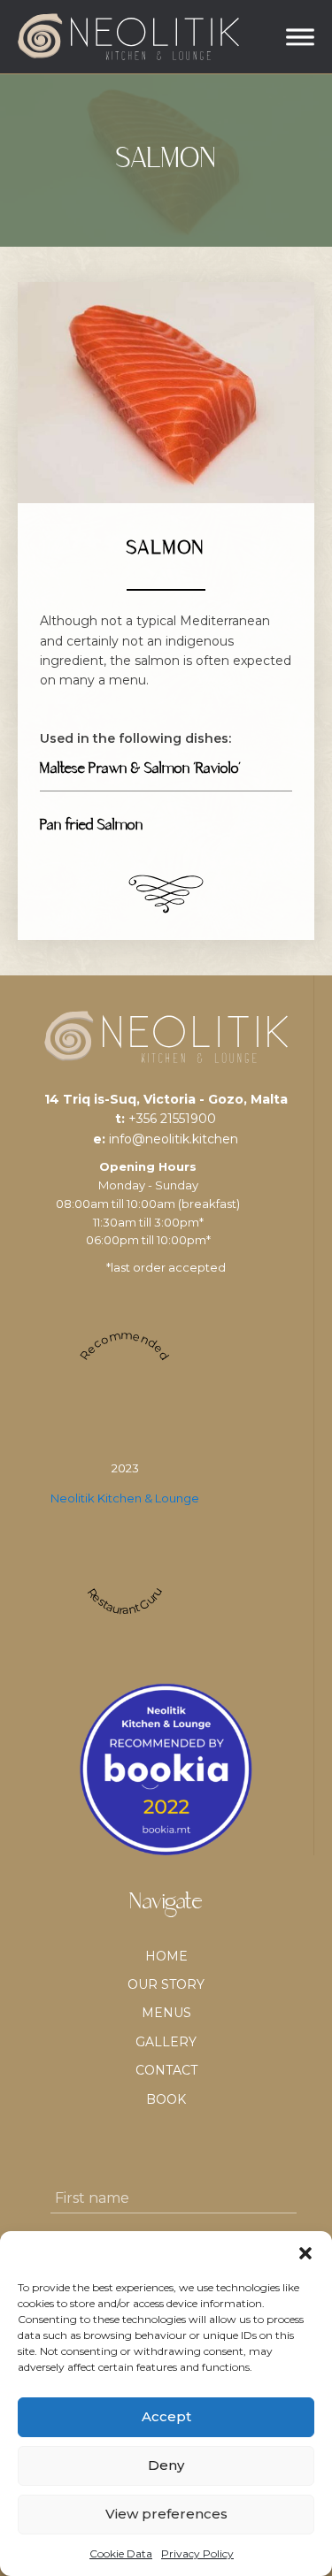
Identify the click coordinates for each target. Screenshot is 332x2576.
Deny (166, 2465)
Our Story (166, 1984)
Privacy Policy (197, 2553)
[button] (305, 2253)
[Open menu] (300, 37)
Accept (166, 2416)
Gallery (166, 2042)
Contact (166, 2070)
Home (166, 1956)
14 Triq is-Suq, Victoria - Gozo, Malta (166, 1099)
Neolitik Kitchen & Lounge (125, 1498)
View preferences (166, 2514)
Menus (166, 2013)
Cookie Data (121, 2553)
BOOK (166, 2099)
